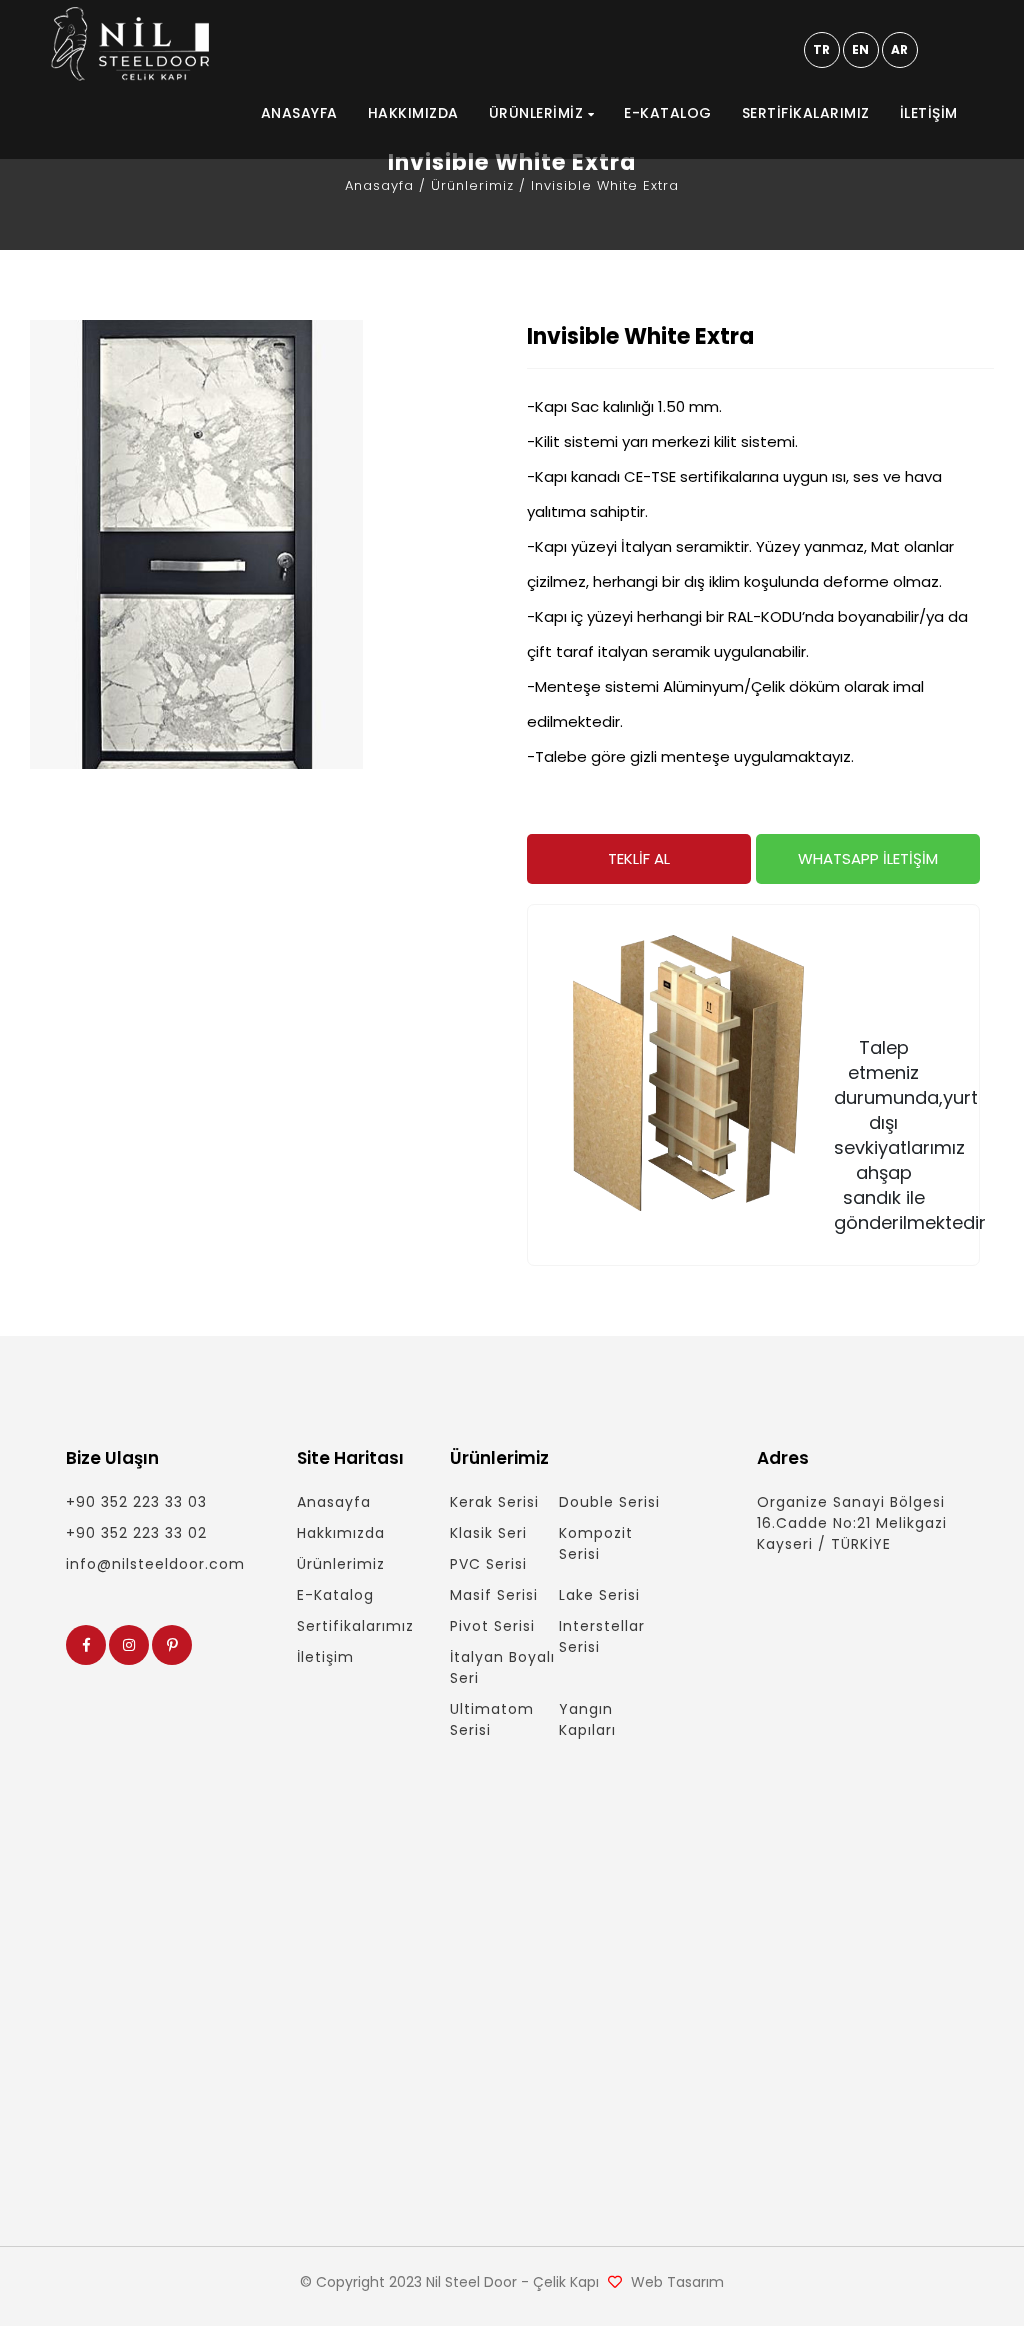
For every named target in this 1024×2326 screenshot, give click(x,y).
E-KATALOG (668, 113)
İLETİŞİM (929, 113)
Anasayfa (379, 185)
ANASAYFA (299, 113)
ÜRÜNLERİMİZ (538, 113)
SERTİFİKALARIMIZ (806, 113)
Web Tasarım (677, 2282)
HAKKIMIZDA (413, 113)
